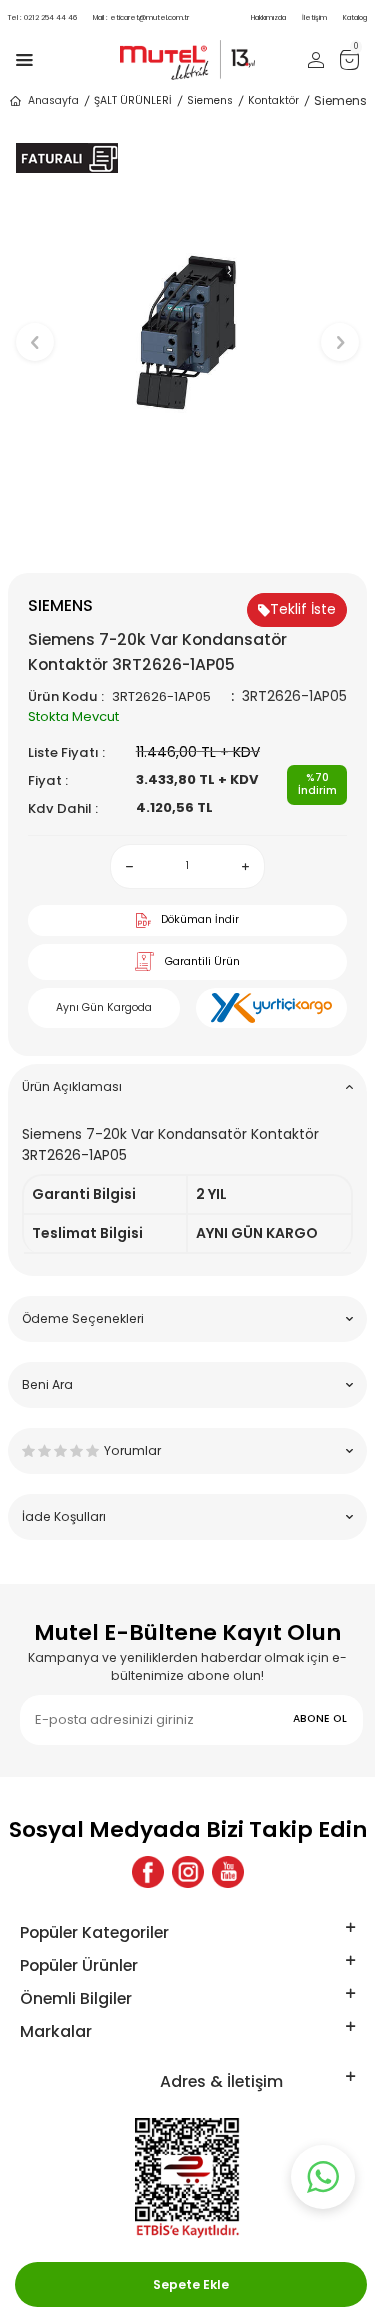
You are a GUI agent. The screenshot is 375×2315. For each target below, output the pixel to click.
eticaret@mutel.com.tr (141, 17)
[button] (187, 539)
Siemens (210, 100)
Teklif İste (303, 609)
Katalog (355, 17)
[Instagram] (188, 1872)
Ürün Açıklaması (72, 1086)
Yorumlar (132, 1450)
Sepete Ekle (191, 2284)
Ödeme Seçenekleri (83, 1318)
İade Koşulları (64, 1516)
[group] (187, 332)
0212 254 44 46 (42, 17)
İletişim (314, 17)
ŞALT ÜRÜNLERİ (133, 100)
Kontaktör (273, 100)
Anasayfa (53, 100)
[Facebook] (148, 1872)
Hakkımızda (268, 17)
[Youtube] (228, 1872)
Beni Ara (47, 1384)
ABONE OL (320, 1718)
